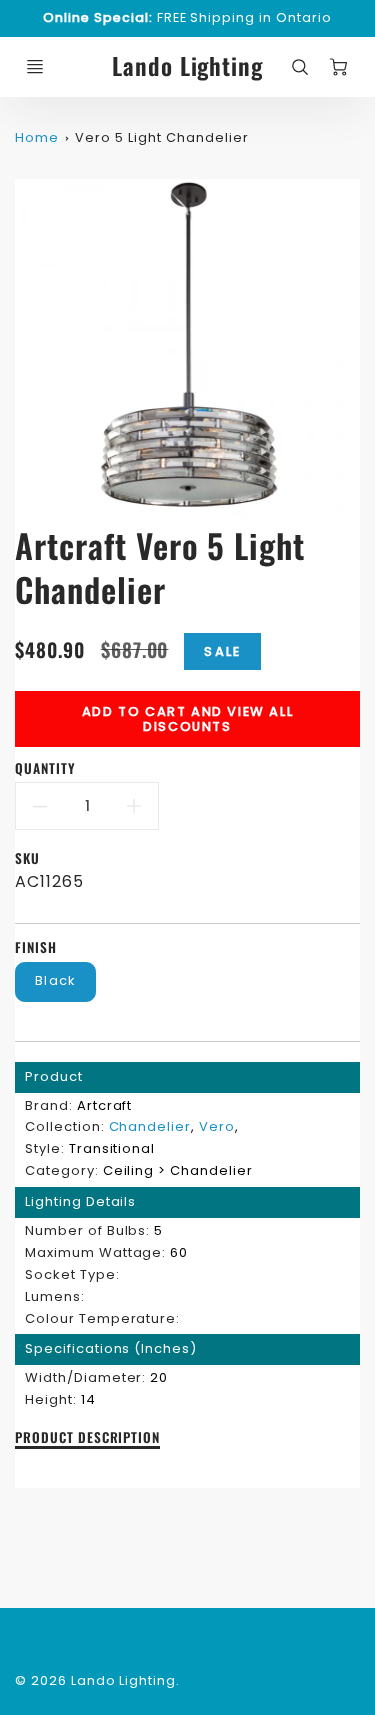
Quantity (45, 768)
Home (37, 137)
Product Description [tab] (87, 1438)
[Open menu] (35, 67)
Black (55, 980)
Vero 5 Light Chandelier (161, 137)
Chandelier (150, 1126)
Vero (217, 1126)
